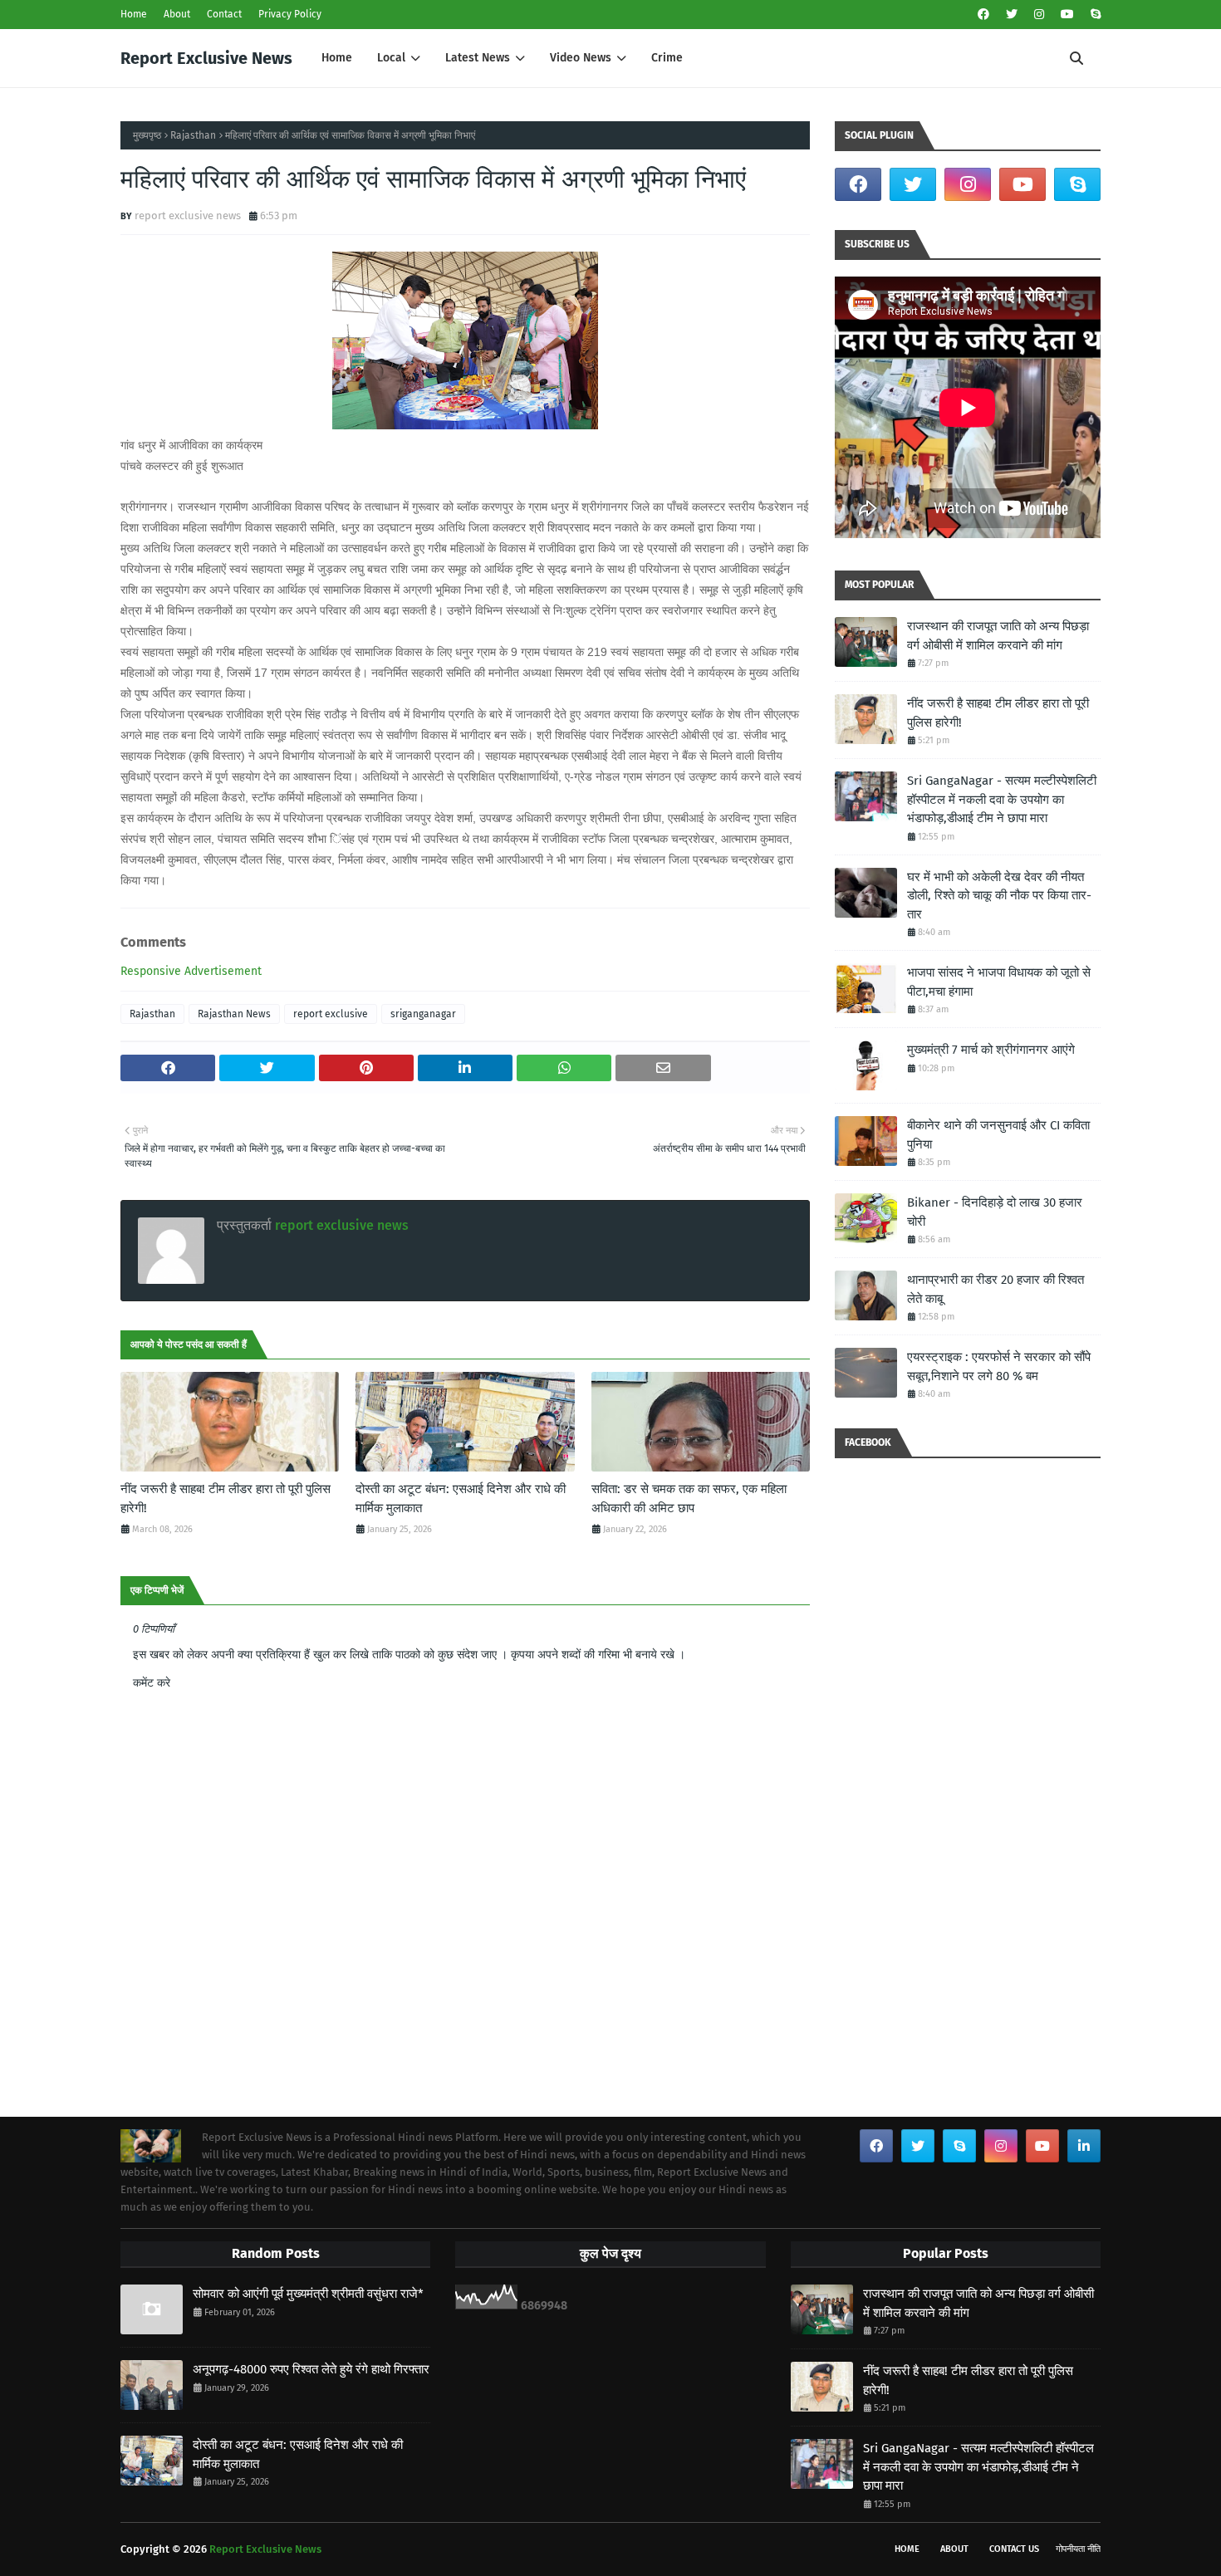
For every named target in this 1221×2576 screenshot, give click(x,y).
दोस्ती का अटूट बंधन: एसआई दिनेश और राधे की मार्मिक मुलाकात (461, 1499)
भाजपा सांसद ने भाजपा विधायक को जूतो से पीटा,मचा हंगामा (999, 982)
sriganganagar (423, 1014)
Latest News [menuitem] (478, 58)
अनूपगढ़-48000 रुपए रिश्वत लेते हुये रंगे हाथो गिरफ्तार (311, 2369)
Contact (224, 14)
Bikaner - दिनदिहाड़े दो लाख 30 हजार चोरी (995, 1212)
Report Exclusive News (206, 58)
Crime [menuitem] (667, 58)
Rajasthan (193, 135)
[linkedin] (1084, 2146)
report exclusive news (188, 215)
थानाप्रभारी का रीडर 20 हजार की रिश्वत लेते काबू (995, 1289)
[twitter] (1012, 15)
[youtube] (1067, 15)
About (177, 14)
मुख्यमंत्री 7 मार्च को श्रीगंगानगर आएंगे (991, 1050)
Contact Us (1014, 2549)
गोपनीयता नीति (1078, 2549)
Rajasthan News (234, 1014)
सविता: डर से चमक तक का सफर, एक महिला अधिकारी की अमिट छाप (689, 1499)
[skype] (1094, 15)
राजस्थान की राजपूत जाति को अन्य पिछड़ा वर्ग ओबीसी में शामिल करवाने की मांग (998, 636)
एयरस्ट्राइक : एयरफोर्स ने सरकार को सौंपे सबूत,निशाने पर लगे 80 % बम (999, 1366)
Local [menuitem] (391, 58)
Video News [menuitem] (581, 58)
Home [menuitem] (337, 58)
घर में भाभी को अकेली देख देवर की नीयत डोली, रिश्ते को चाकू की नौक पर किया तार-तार (999, 896)
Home (134, 14)
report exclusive (331, 1014)
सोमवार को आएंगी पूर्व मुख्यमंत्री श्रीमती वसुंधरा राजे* (308, 2294)
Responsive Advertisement (191, 971)
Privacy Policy (290, 14)
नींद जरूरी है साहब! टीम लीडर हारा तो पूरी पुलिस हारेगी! (226, 1499)
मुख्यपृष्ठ (147, 135)
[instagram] (1039, 15)
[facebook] (983, 15)
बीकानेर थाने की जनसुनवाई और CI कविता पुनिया (998, 1135)
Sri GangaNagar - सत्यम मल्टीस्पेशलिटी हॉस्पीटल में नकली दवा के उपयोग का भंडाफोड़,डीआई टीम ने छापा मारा (1002, 799)
